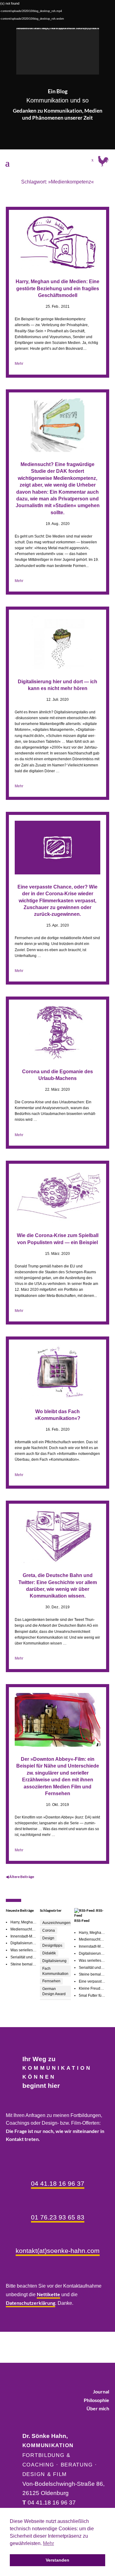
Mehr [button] (48, 2543)
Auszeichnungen (56, 1923)
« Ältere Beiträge (48, 1877)
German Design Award (54, 1991)
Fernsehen (51, 1981)
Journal (101, 2391)
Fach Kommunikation (55, 1971)
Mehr (19, 364)
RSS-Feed (82, 1920)
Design (48, 1938)
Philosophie (96, 2400)
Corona (49, 1930)
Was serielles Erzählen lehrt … (36, 1950)
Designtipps (52, 1945)
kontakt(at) (58, 2251)
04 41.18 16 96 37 (58, 2183)
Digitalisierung (54, 1961)
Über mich (98, 2408)
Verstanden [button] (57, 2560)
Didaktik (49, 1953)
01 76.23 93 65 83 (58, 2217)
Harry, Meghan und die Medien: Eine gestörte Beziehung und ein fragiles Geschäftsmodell (57, 288)
